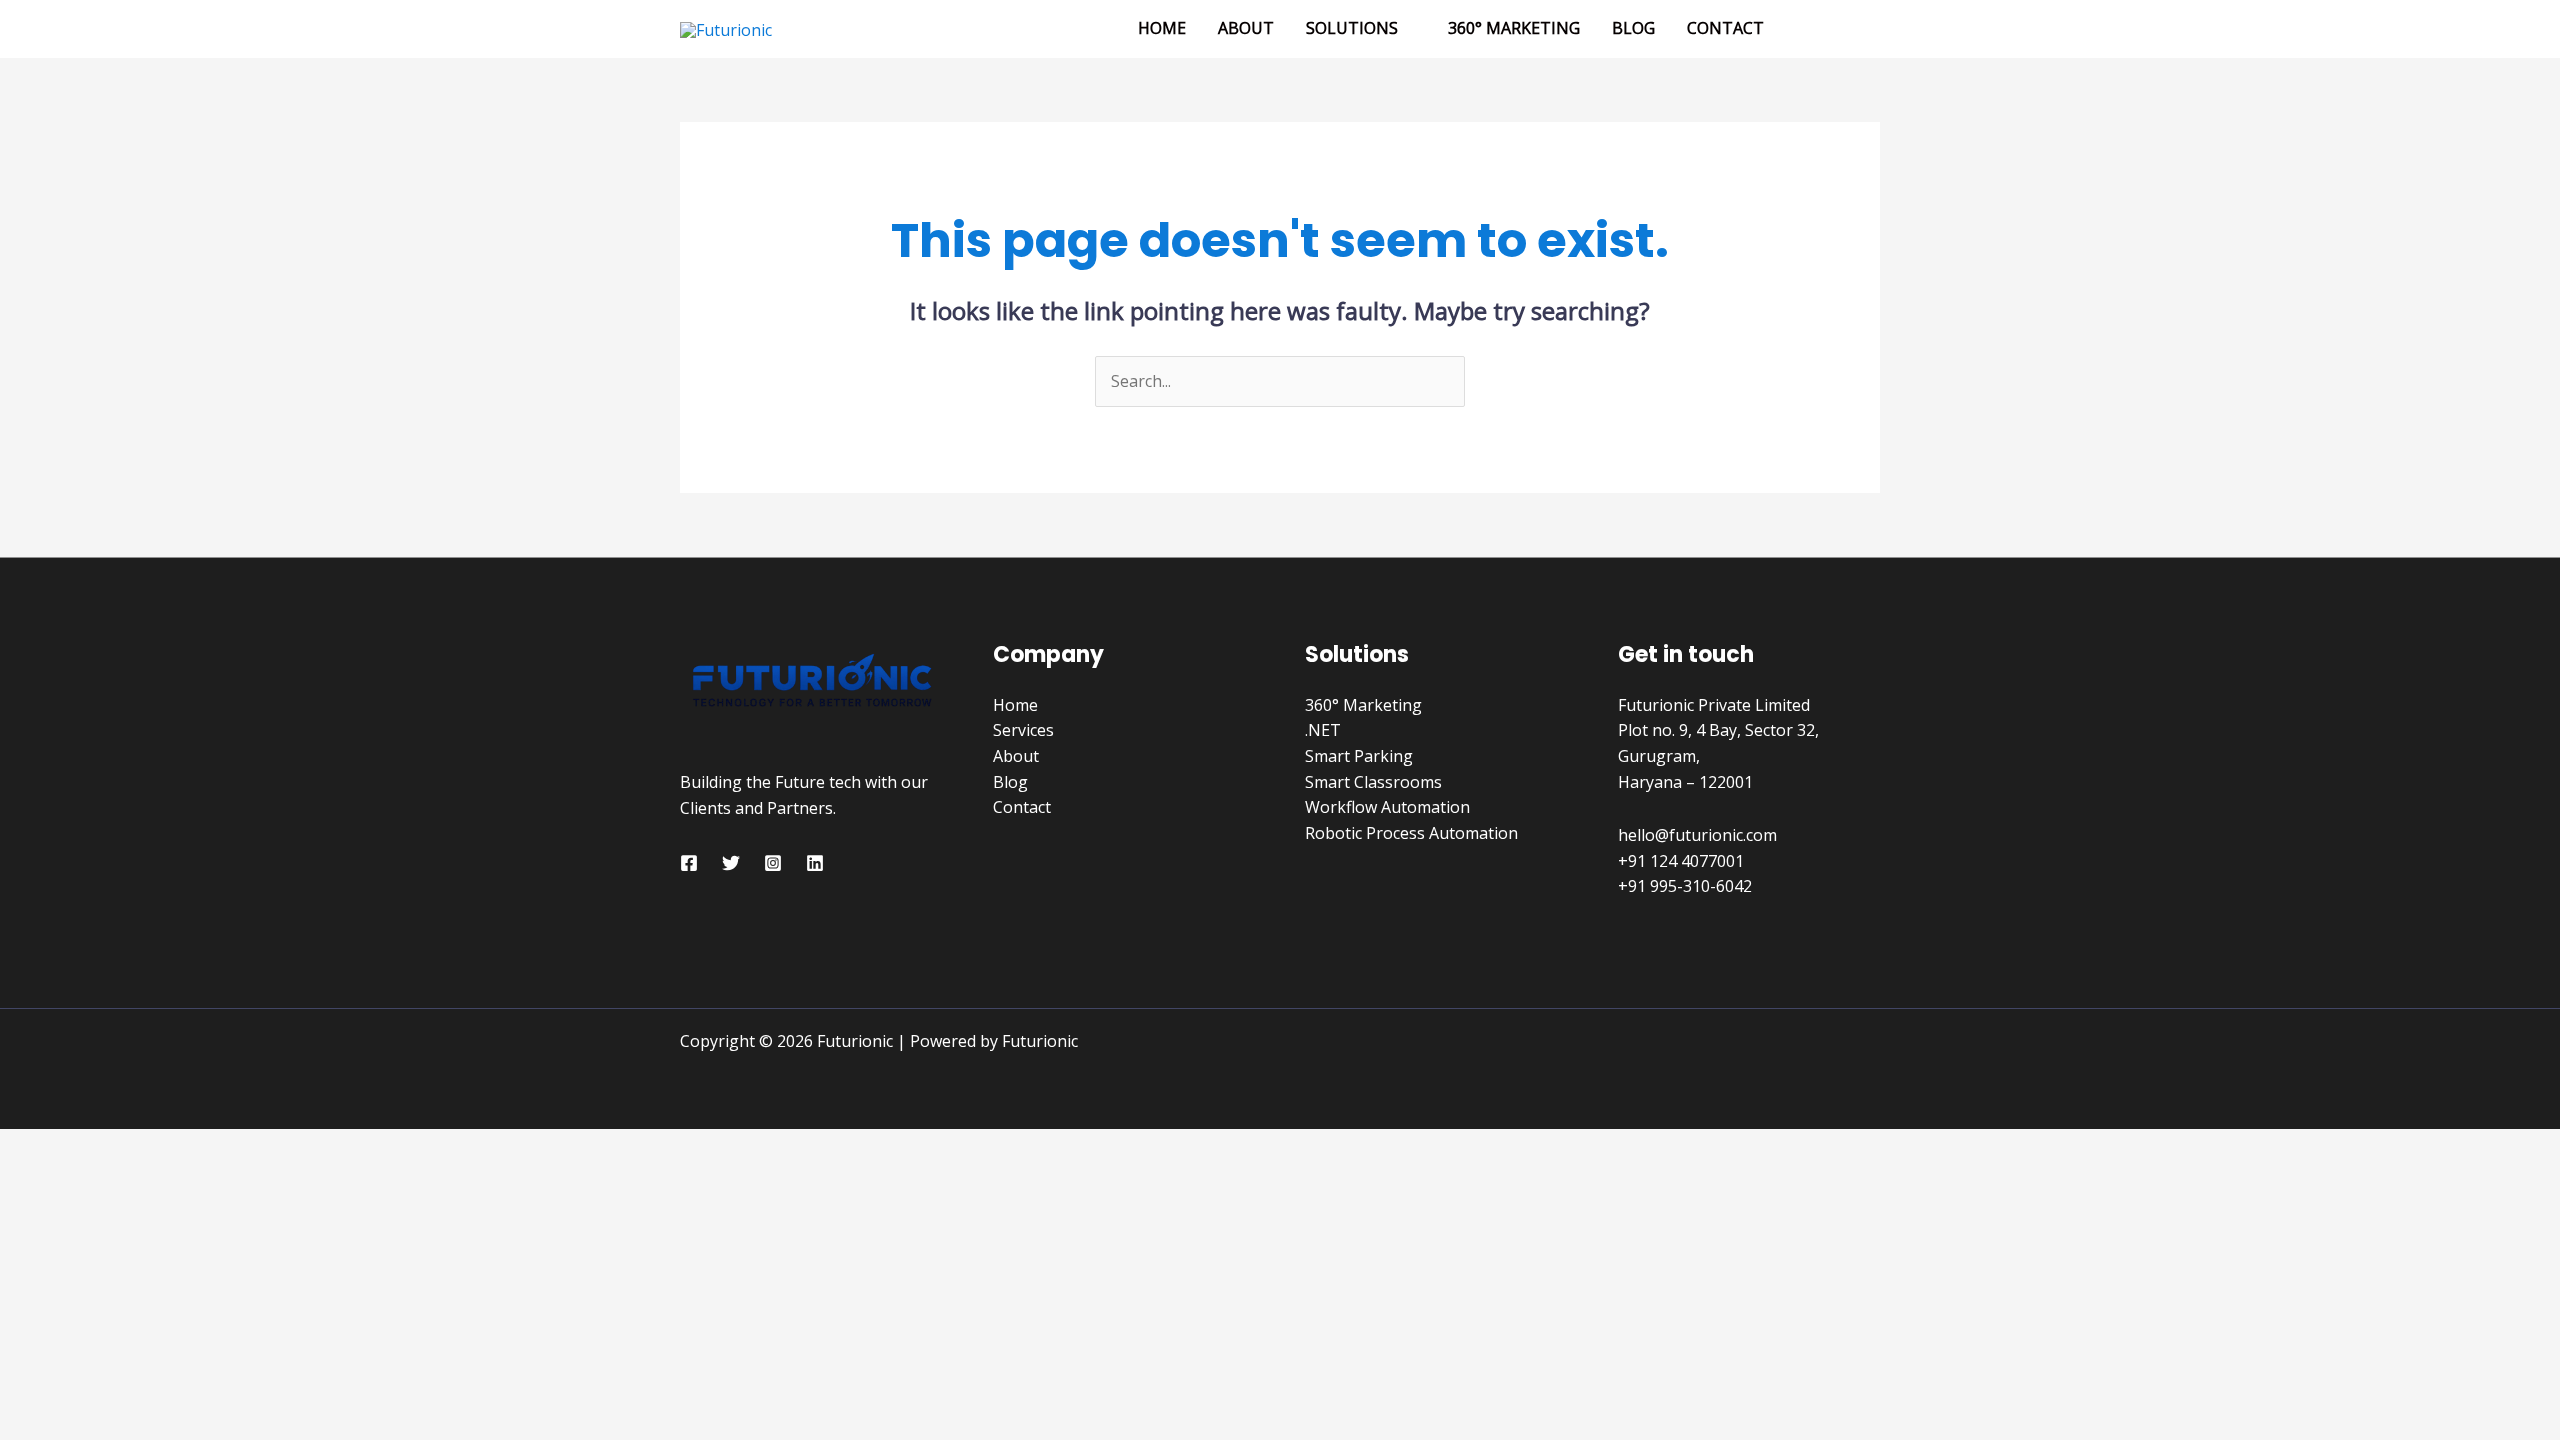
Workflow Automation (1387, 807)
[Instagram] (773, 863)
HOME (1162, 28)
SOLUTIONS (1352, 28)
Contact (1022, 807)
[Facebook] (689, 863)
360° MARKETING (1514, 28)
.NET (1323, 730)
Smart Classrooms (1373, 782)
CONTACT (1725, 28)
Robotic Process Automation (1411, 833)
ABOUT (1246, 28)
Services (1023, 730)
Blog (1010, 782)
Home (1015, 705)
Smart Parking (1359, 756)
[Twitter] (731, 863)
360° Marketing (1363, 705)
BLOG (1633, 28)
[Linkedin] (815, 863)
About (1016, 756)
